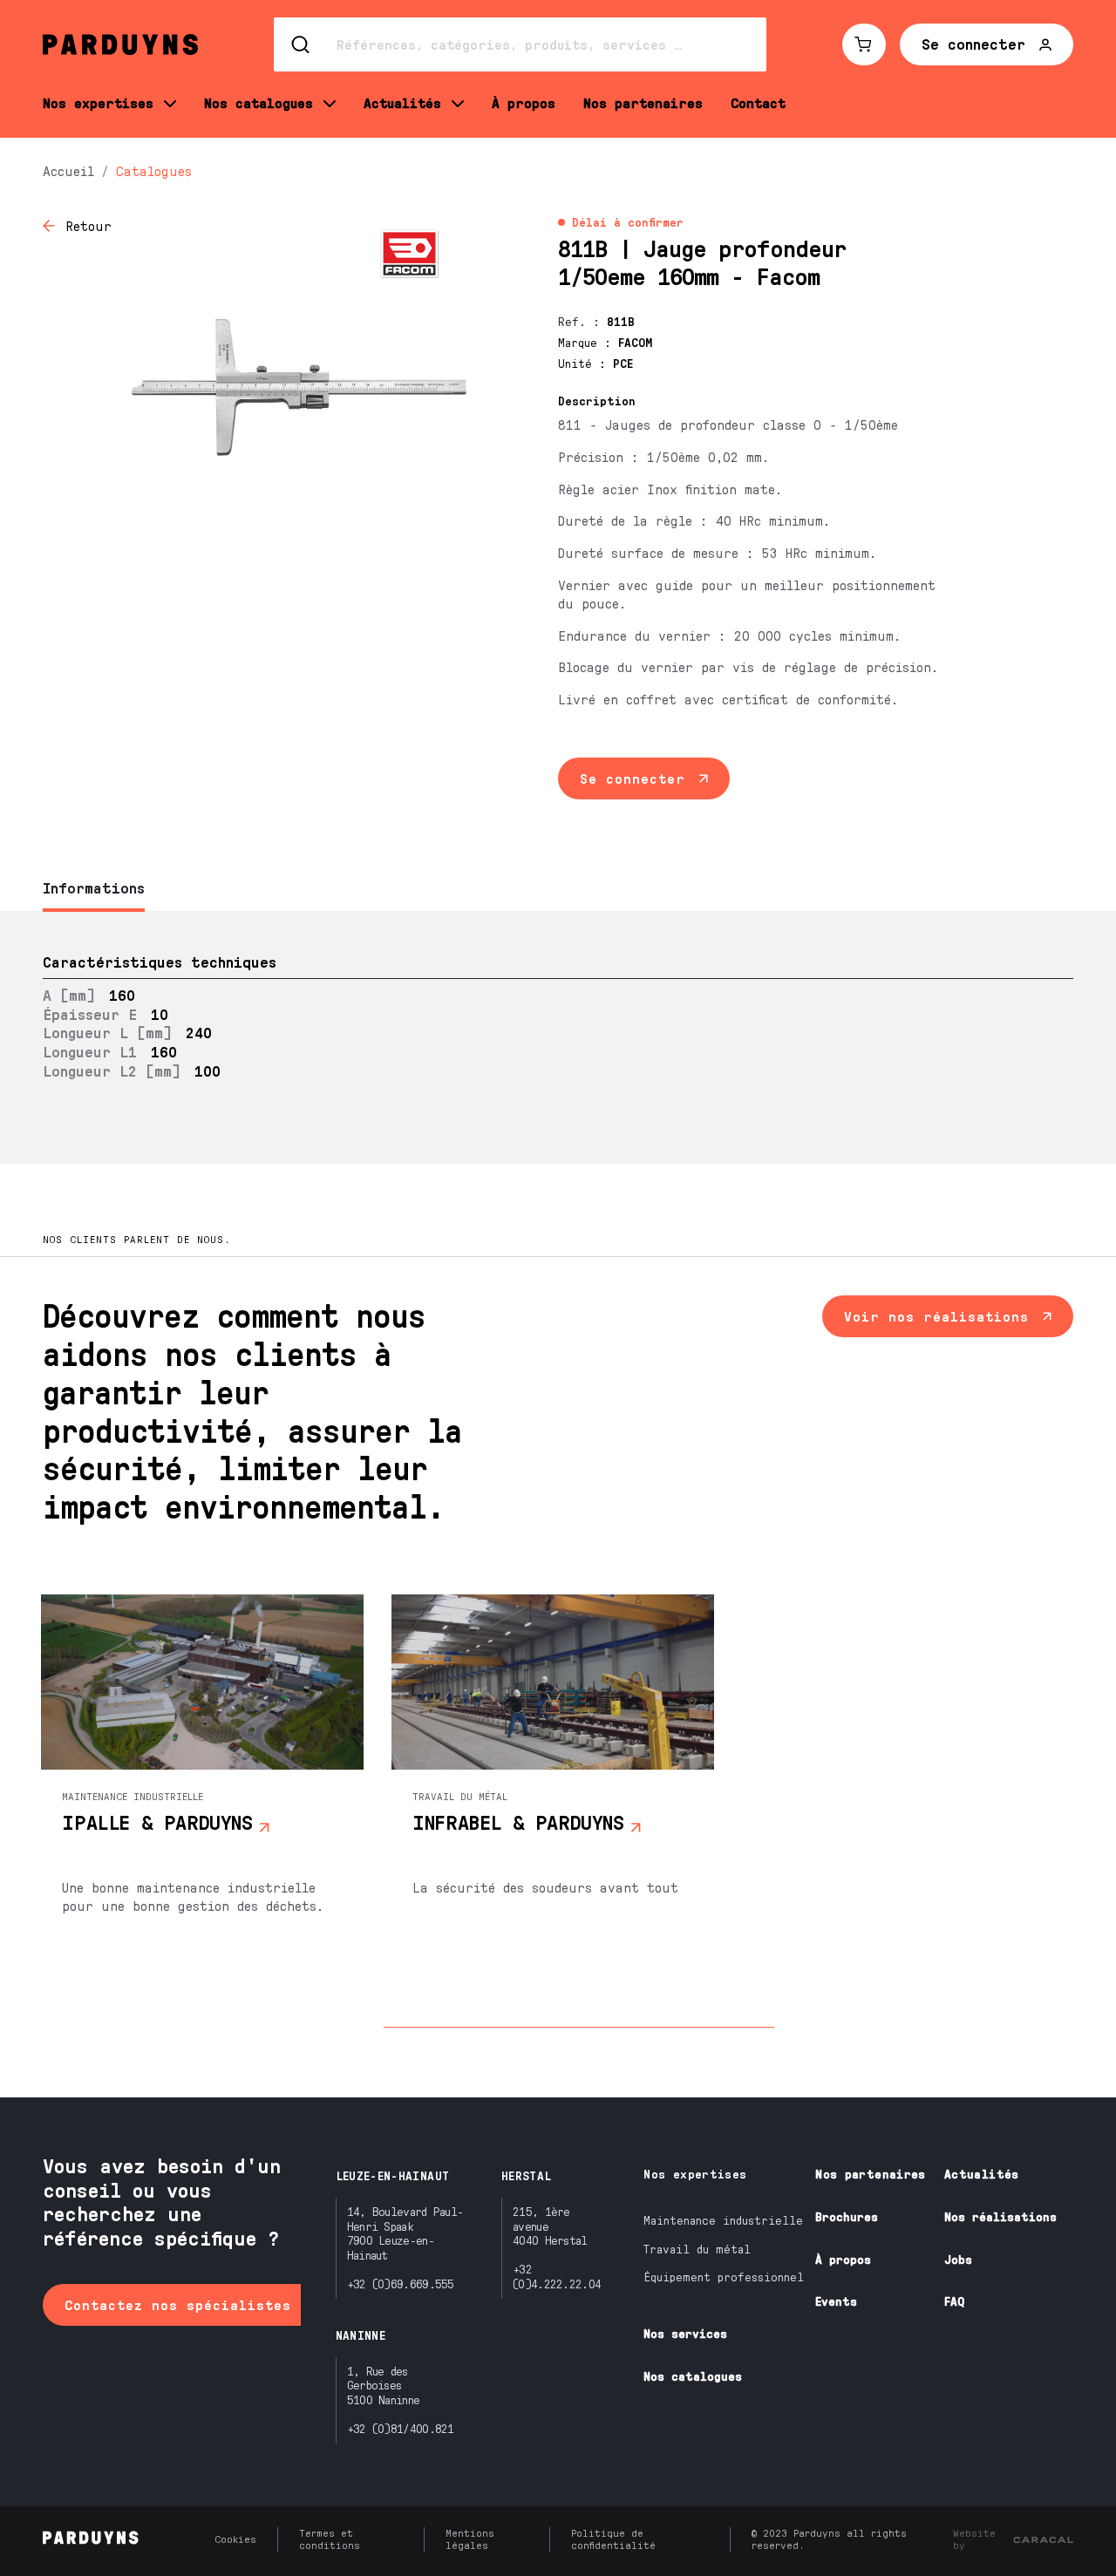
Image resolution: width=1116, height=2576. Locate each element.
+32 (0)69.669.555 (401, 2284)
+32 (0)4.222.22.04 (557, 2276)
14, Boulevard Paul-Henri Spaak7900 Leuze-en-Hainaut (405, 2233)
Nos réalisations (1000, 2216)
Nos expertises (695, 2174)
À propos (843, 2259)
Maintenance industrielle (723, 2220)
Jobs (958, 2259)
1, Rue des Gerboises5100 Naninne (384, 2386)
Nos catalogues (693, 2376)
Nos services (685, 2333)
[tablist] (558, 890)
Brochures (847, 2216)
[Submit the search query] (302, 44)
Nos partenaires (870, 2174)
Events (836, 2301)
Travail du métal (697, 2249)
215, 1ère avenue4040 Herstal (550, 2226)
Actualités (982, 2174)
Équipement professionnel (724, 2277)
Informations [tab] (94, 887)
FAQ (954, 2301)
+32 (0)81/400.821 (401, 2428)
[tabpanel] (558, 1038)
